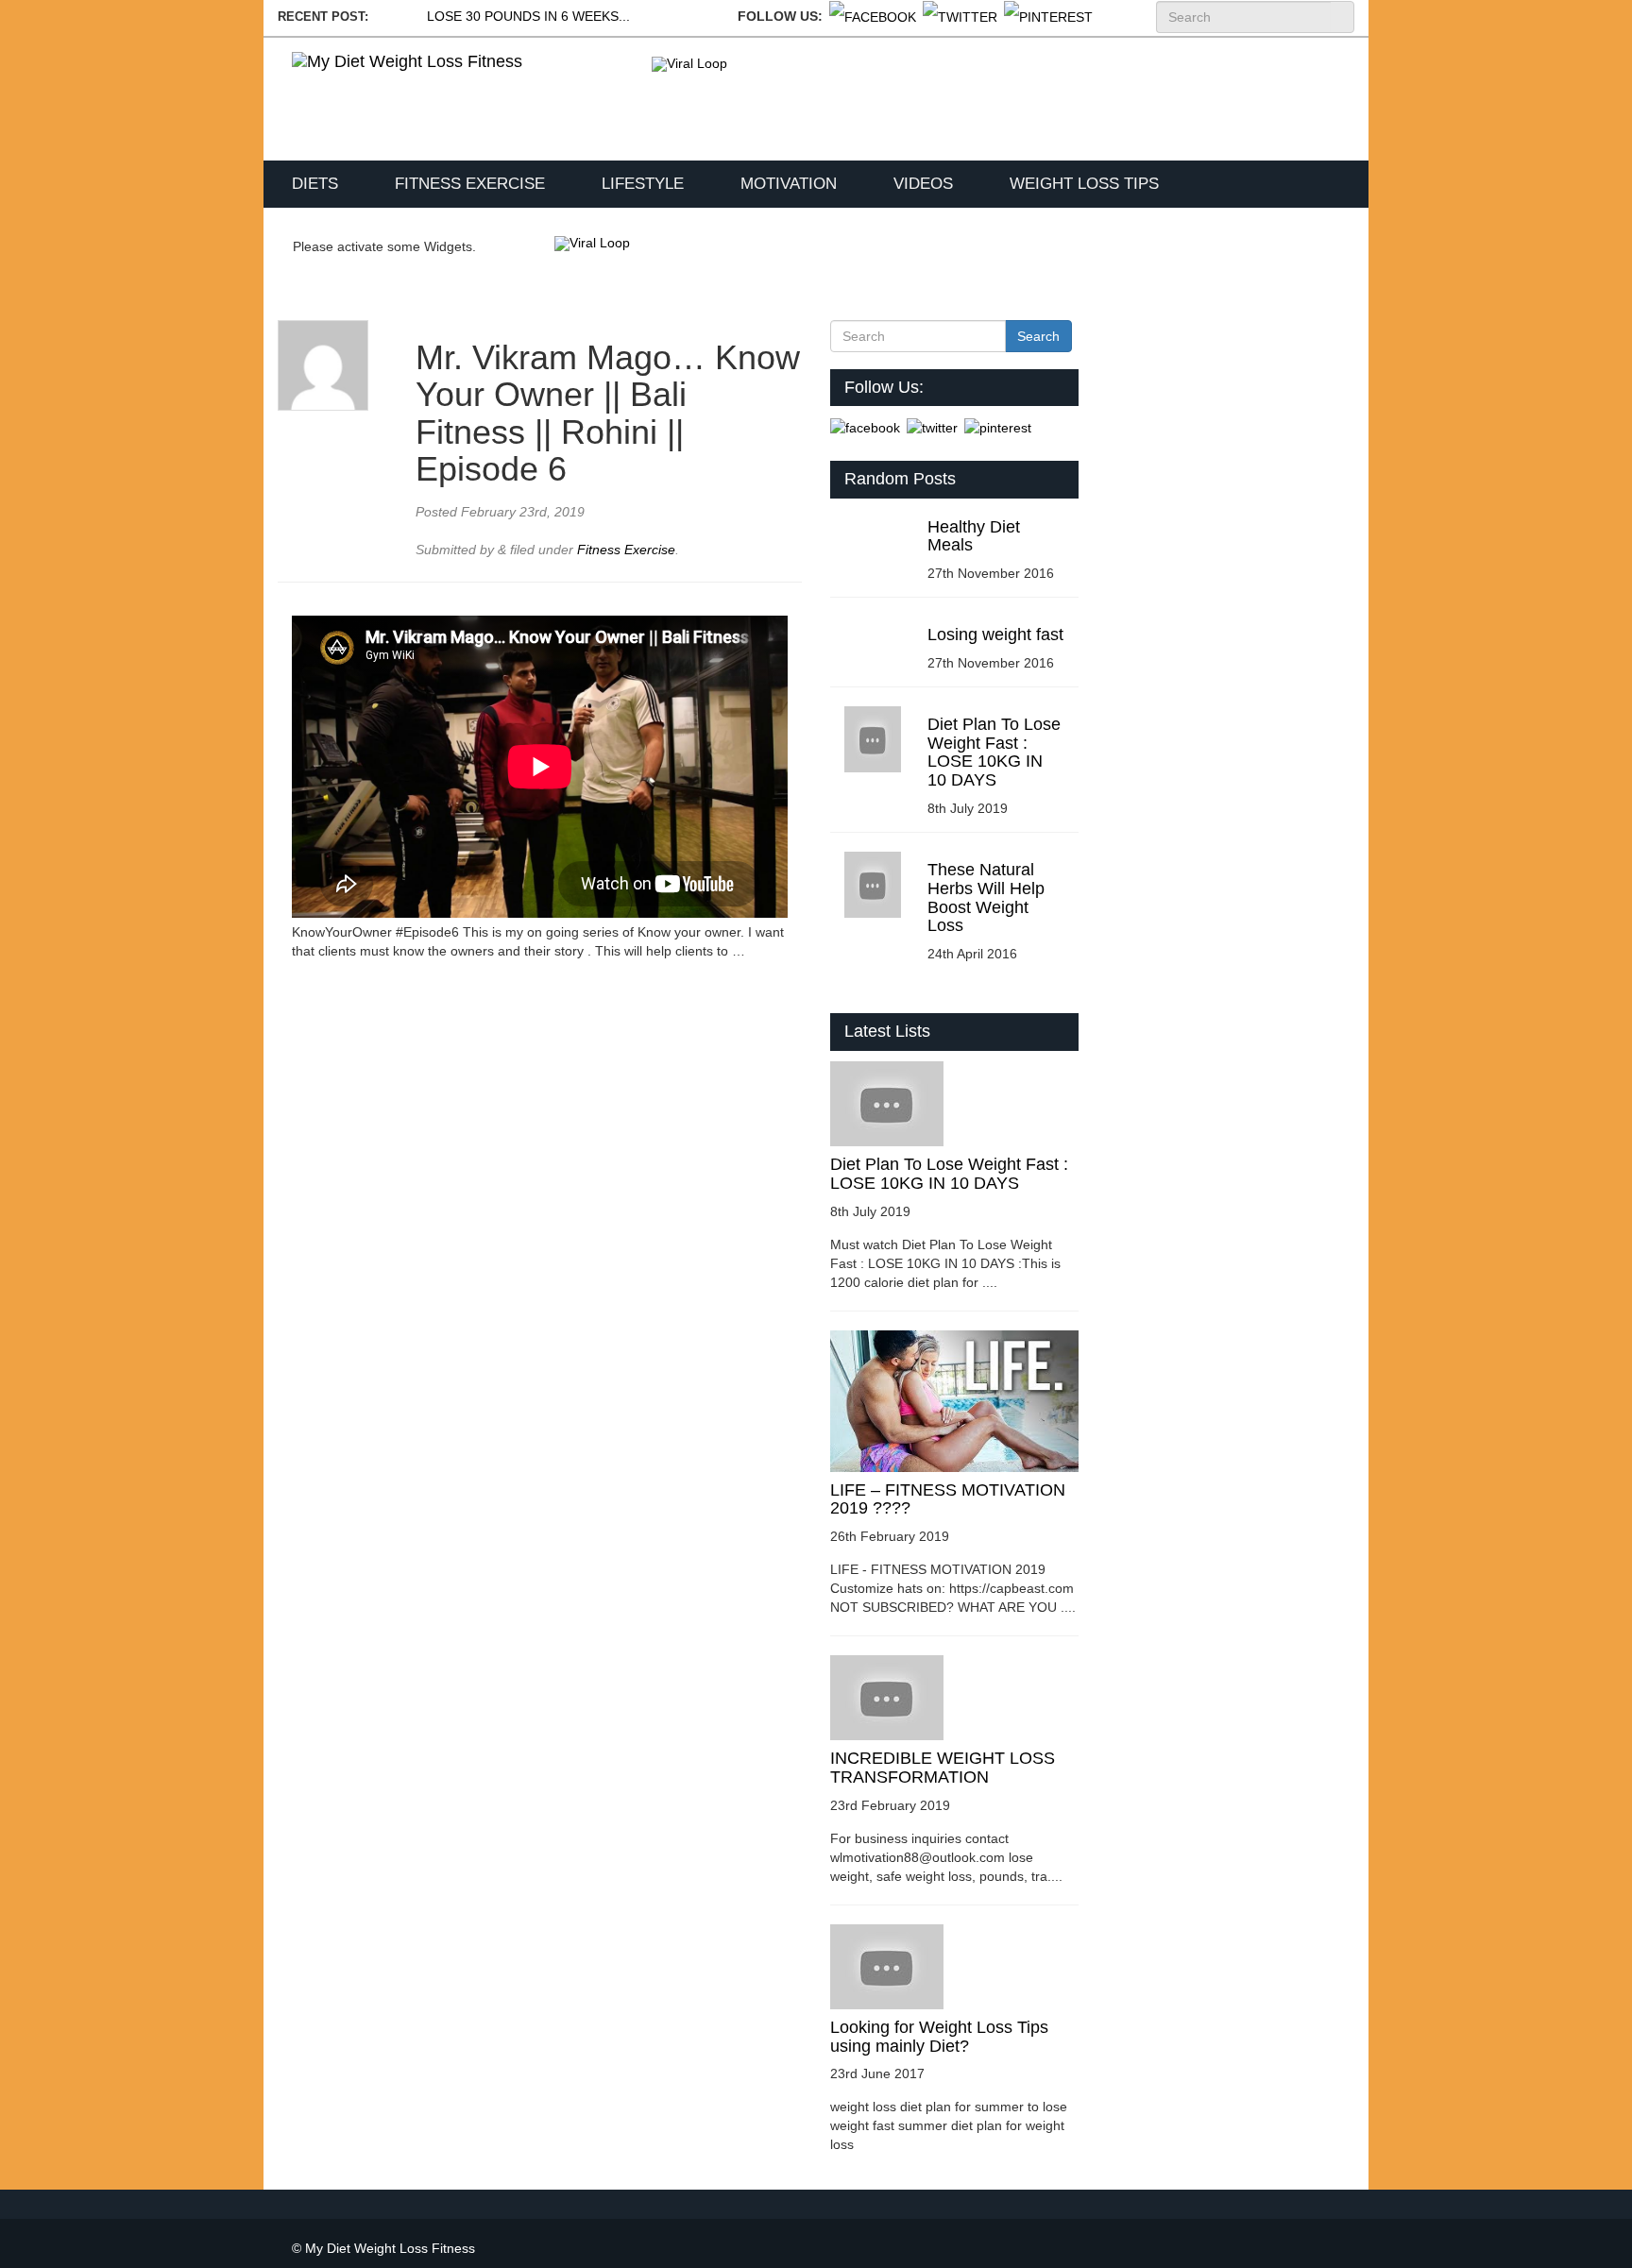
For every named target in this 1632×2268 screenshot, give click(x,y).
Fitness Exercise (470, 184)
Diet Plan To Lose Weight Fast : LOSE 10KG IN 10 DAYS (994, 752)
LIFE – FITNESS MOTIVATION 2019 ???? (948, 1499)
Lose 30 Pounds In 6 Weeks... (528, 16)
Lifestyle (643, 184)
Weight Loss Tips (1084, 184)
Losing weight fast (995, 635)
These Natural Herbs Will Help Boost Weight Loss (986, 897)
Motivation (789, 184)
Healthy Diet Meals (974, 536)
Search (1342, 17)
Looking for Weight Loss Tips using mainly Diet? (939, 2037)
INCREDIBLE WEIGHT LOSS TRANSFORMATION (943, 1768)
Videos (923, 184)
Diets (315, 184)
